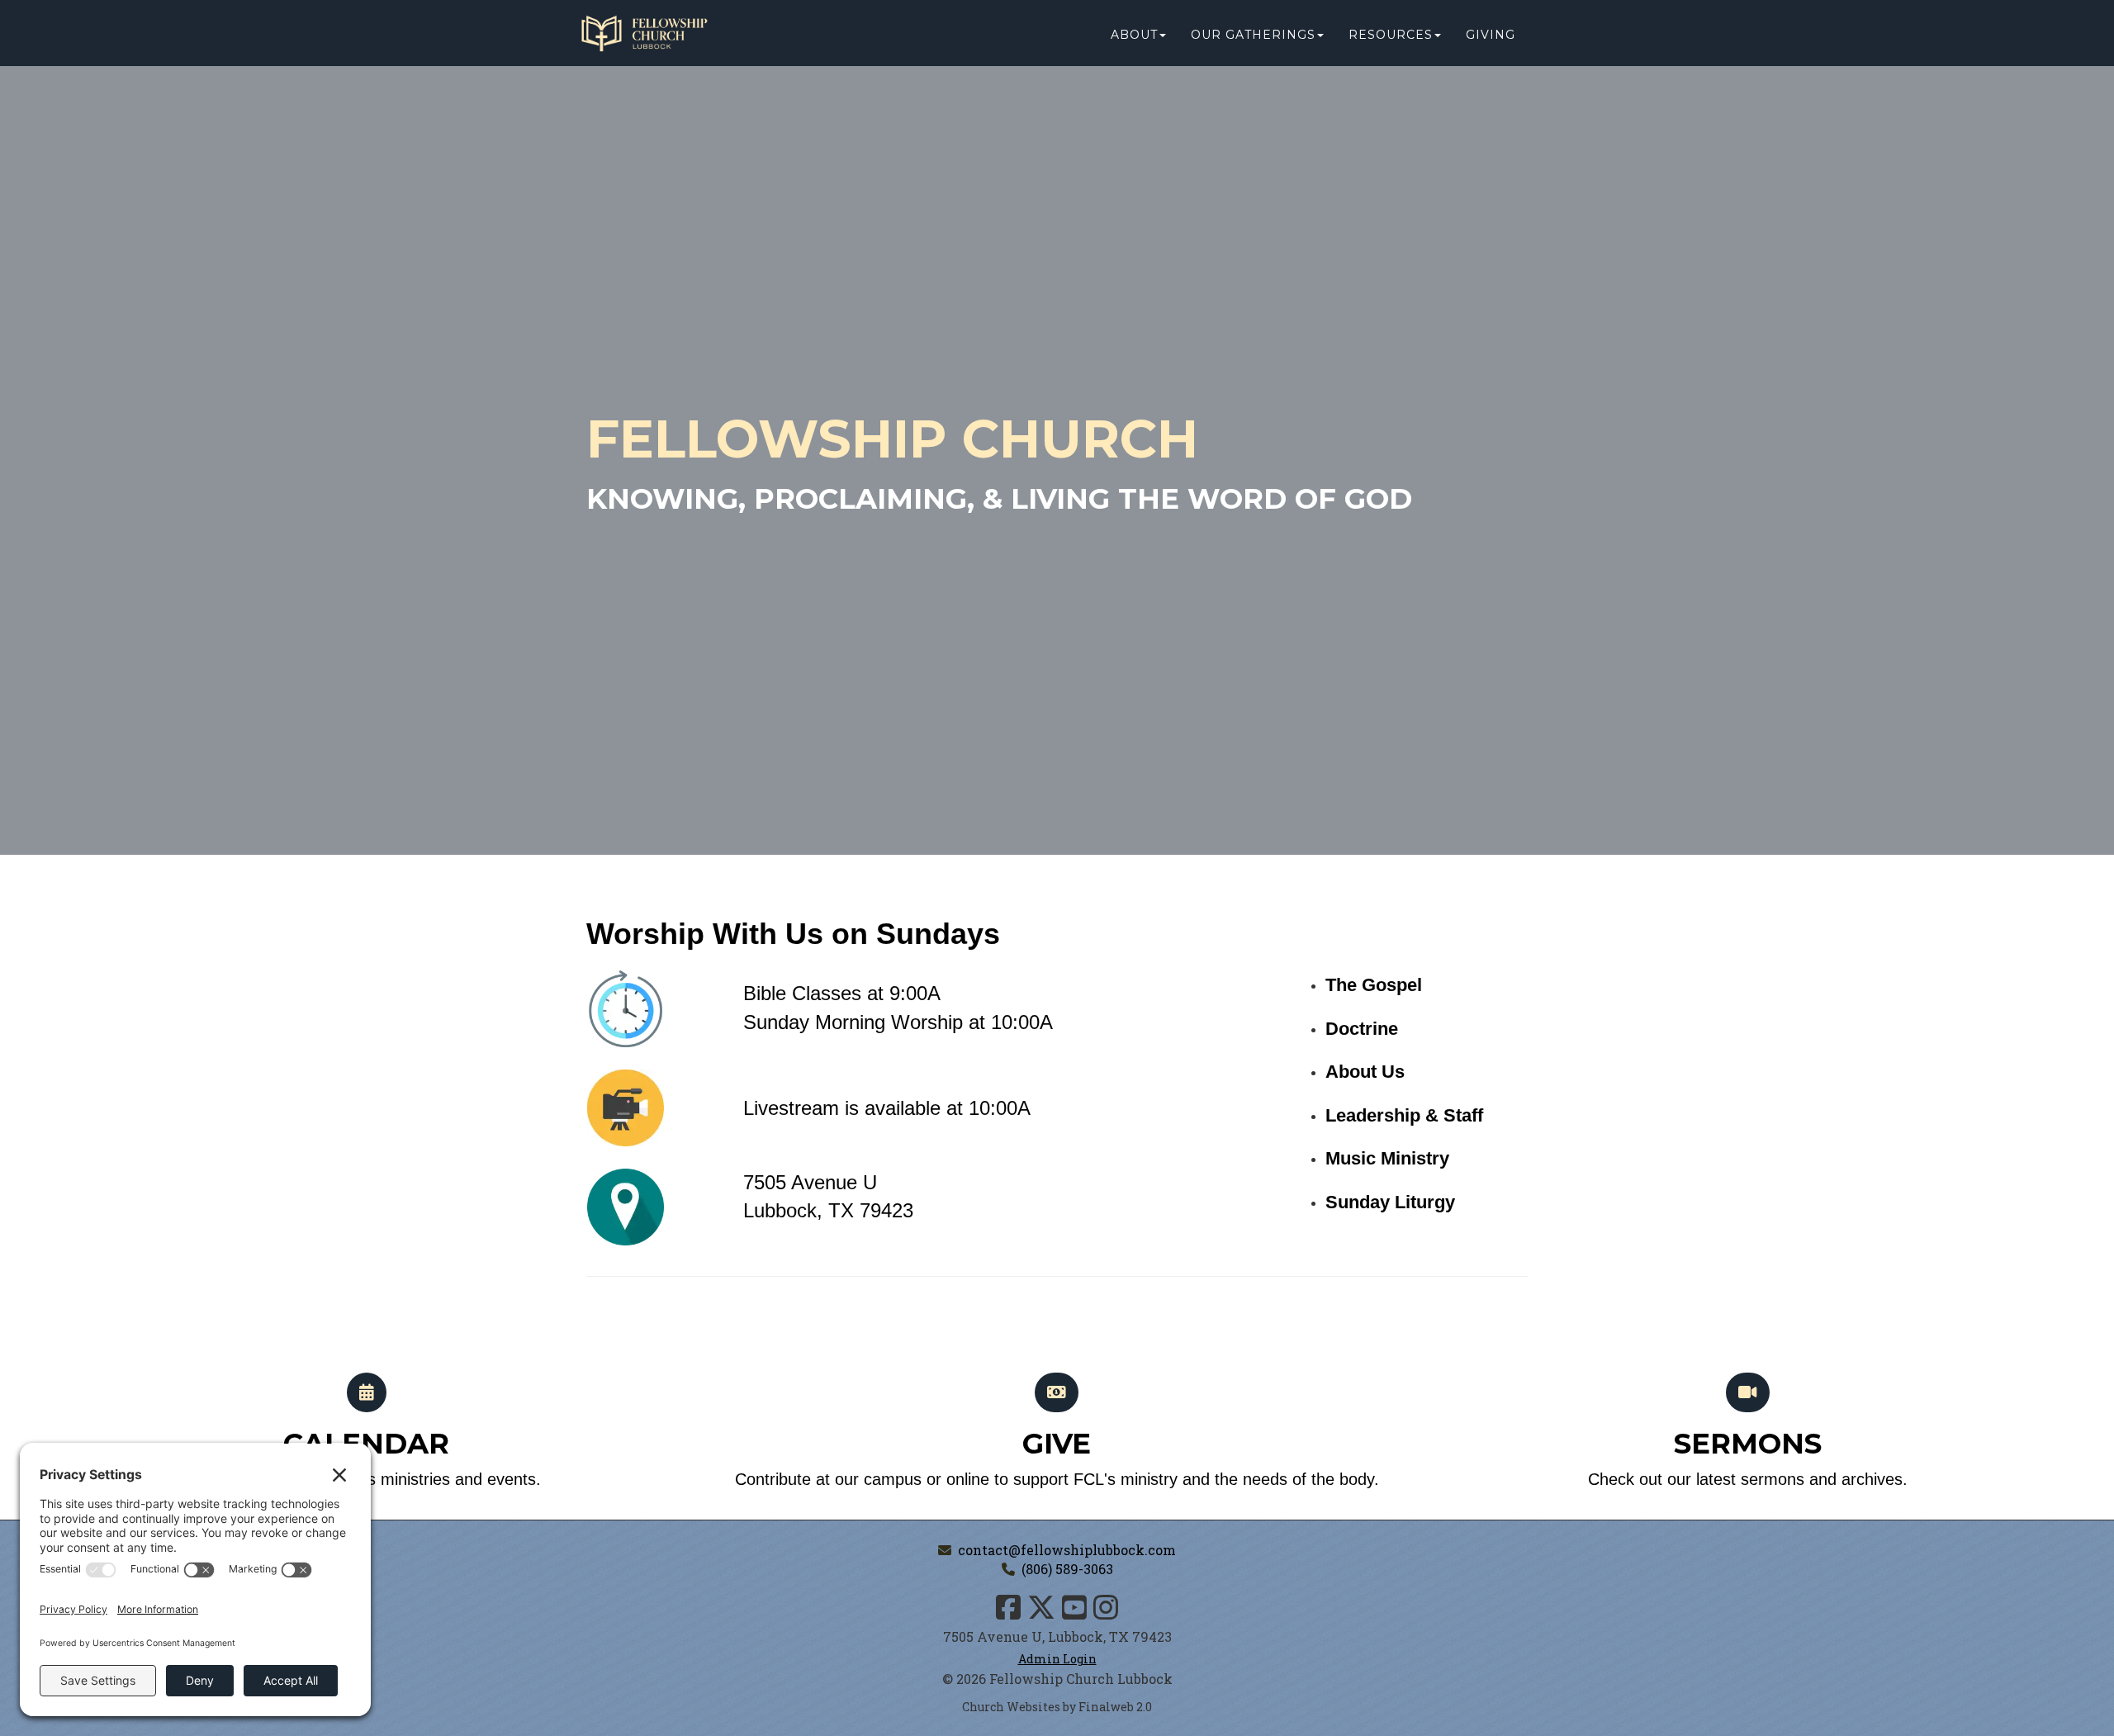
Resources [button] (1391, 35)
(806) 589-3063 (1067, 1569)
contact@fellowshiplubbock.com (1067, 1550)
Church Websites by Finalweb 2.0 (1057, 1707)
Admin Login (1057, 1659)
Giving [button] (1491, 35)
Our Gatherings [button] (1253, 35)
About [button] (1134, 35)
